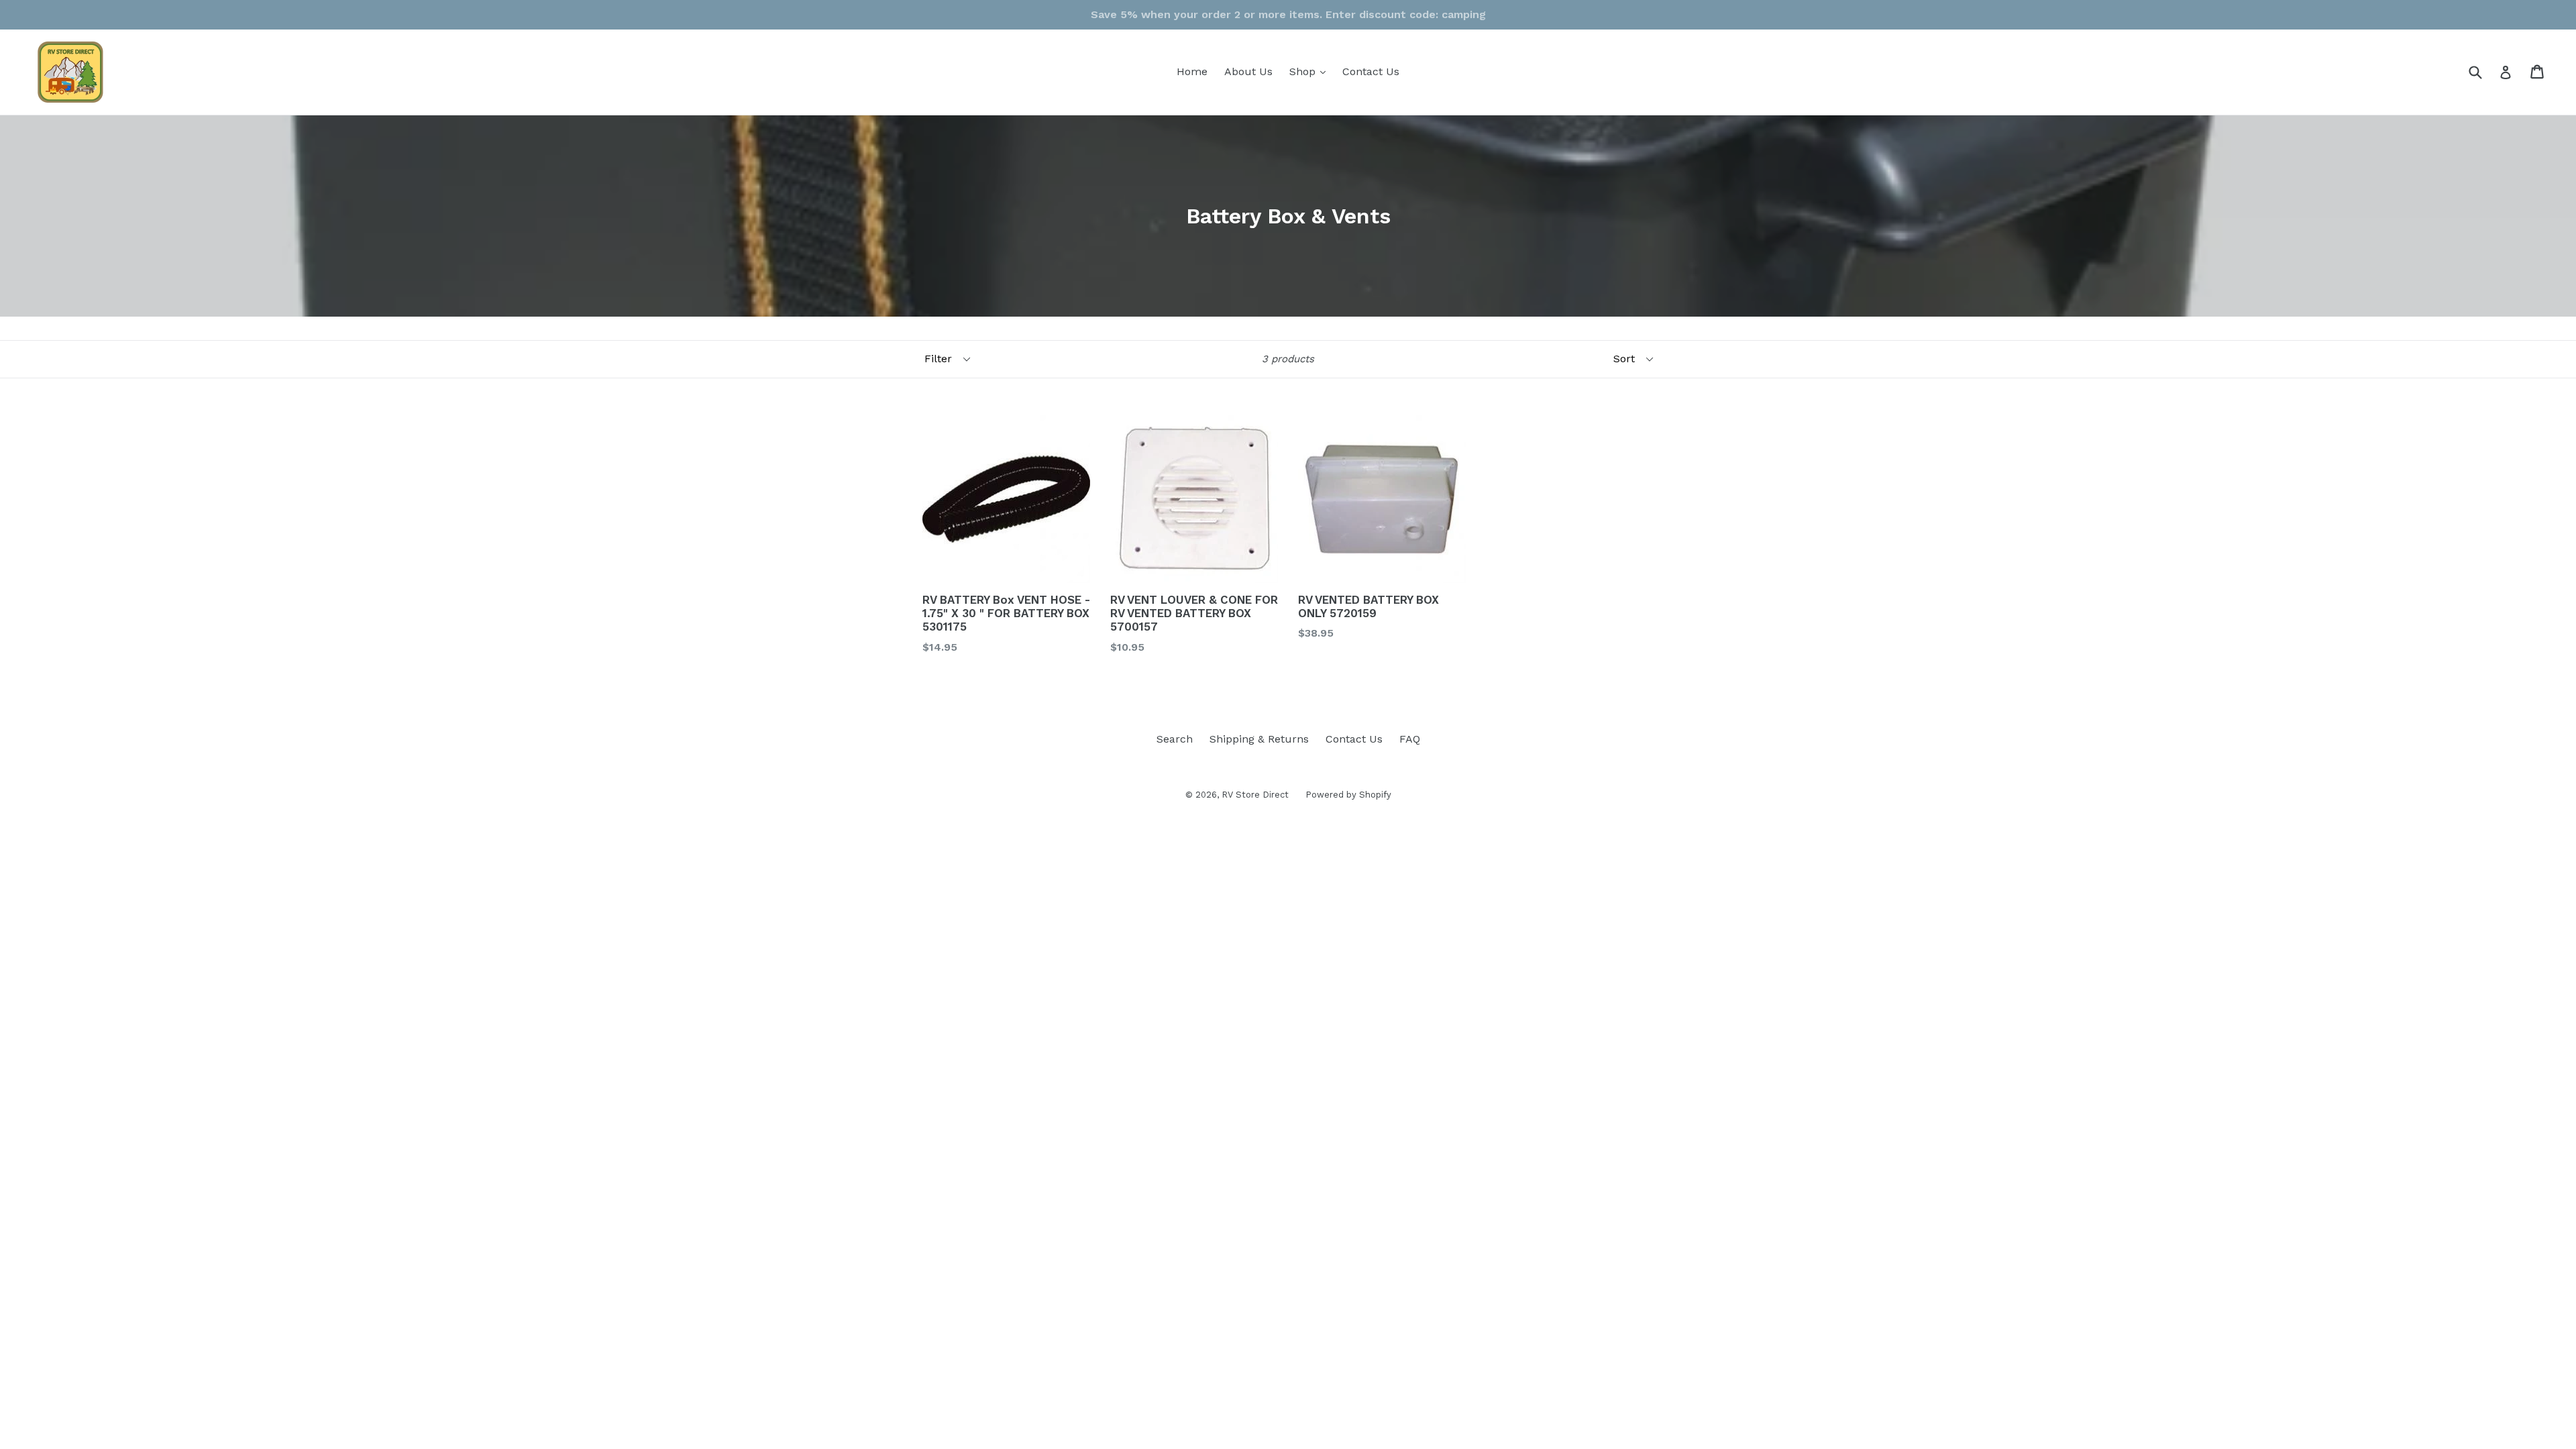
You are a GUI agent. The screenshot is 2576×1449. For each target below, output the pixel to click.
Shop (1311, 71)
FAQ (1410, 739)
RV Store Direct (1255, 795)
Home (1192, 71)
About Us (1248, 71)
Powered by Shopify (1348, 795)
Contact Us (1371, 71)
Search (1175, 739)
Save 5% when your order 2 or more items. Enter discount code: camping (1288, 14)
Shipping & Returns (1259, 739)
